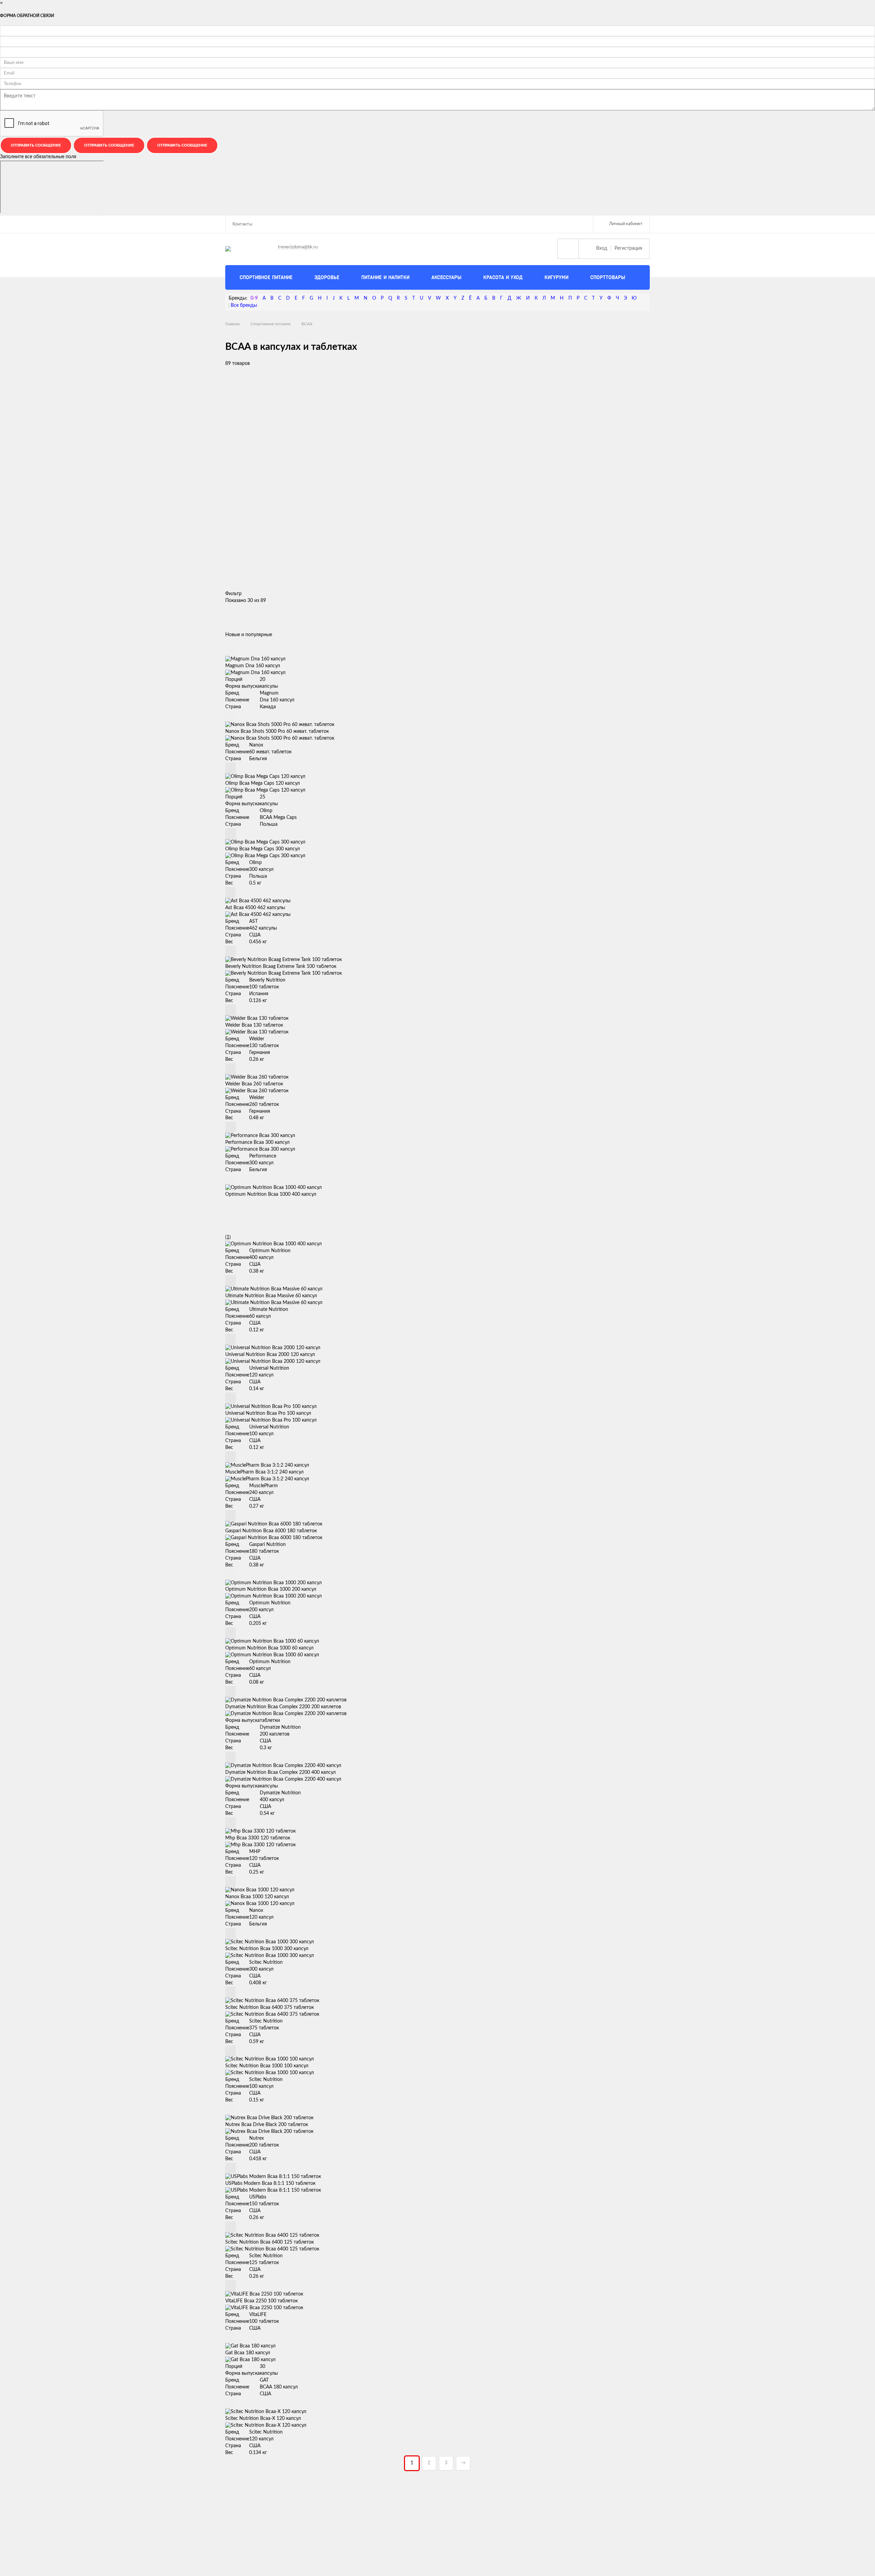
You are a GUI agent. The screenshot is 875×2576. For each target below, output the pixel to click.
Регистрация (628, 248)
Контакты (242, 224)
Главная (232, 324)
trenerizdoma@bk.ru (298, 247)
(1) (228, 1237)
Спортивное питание (271, 324)
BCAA (307, 324)
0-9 (254, 298)
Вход (602, 248)
